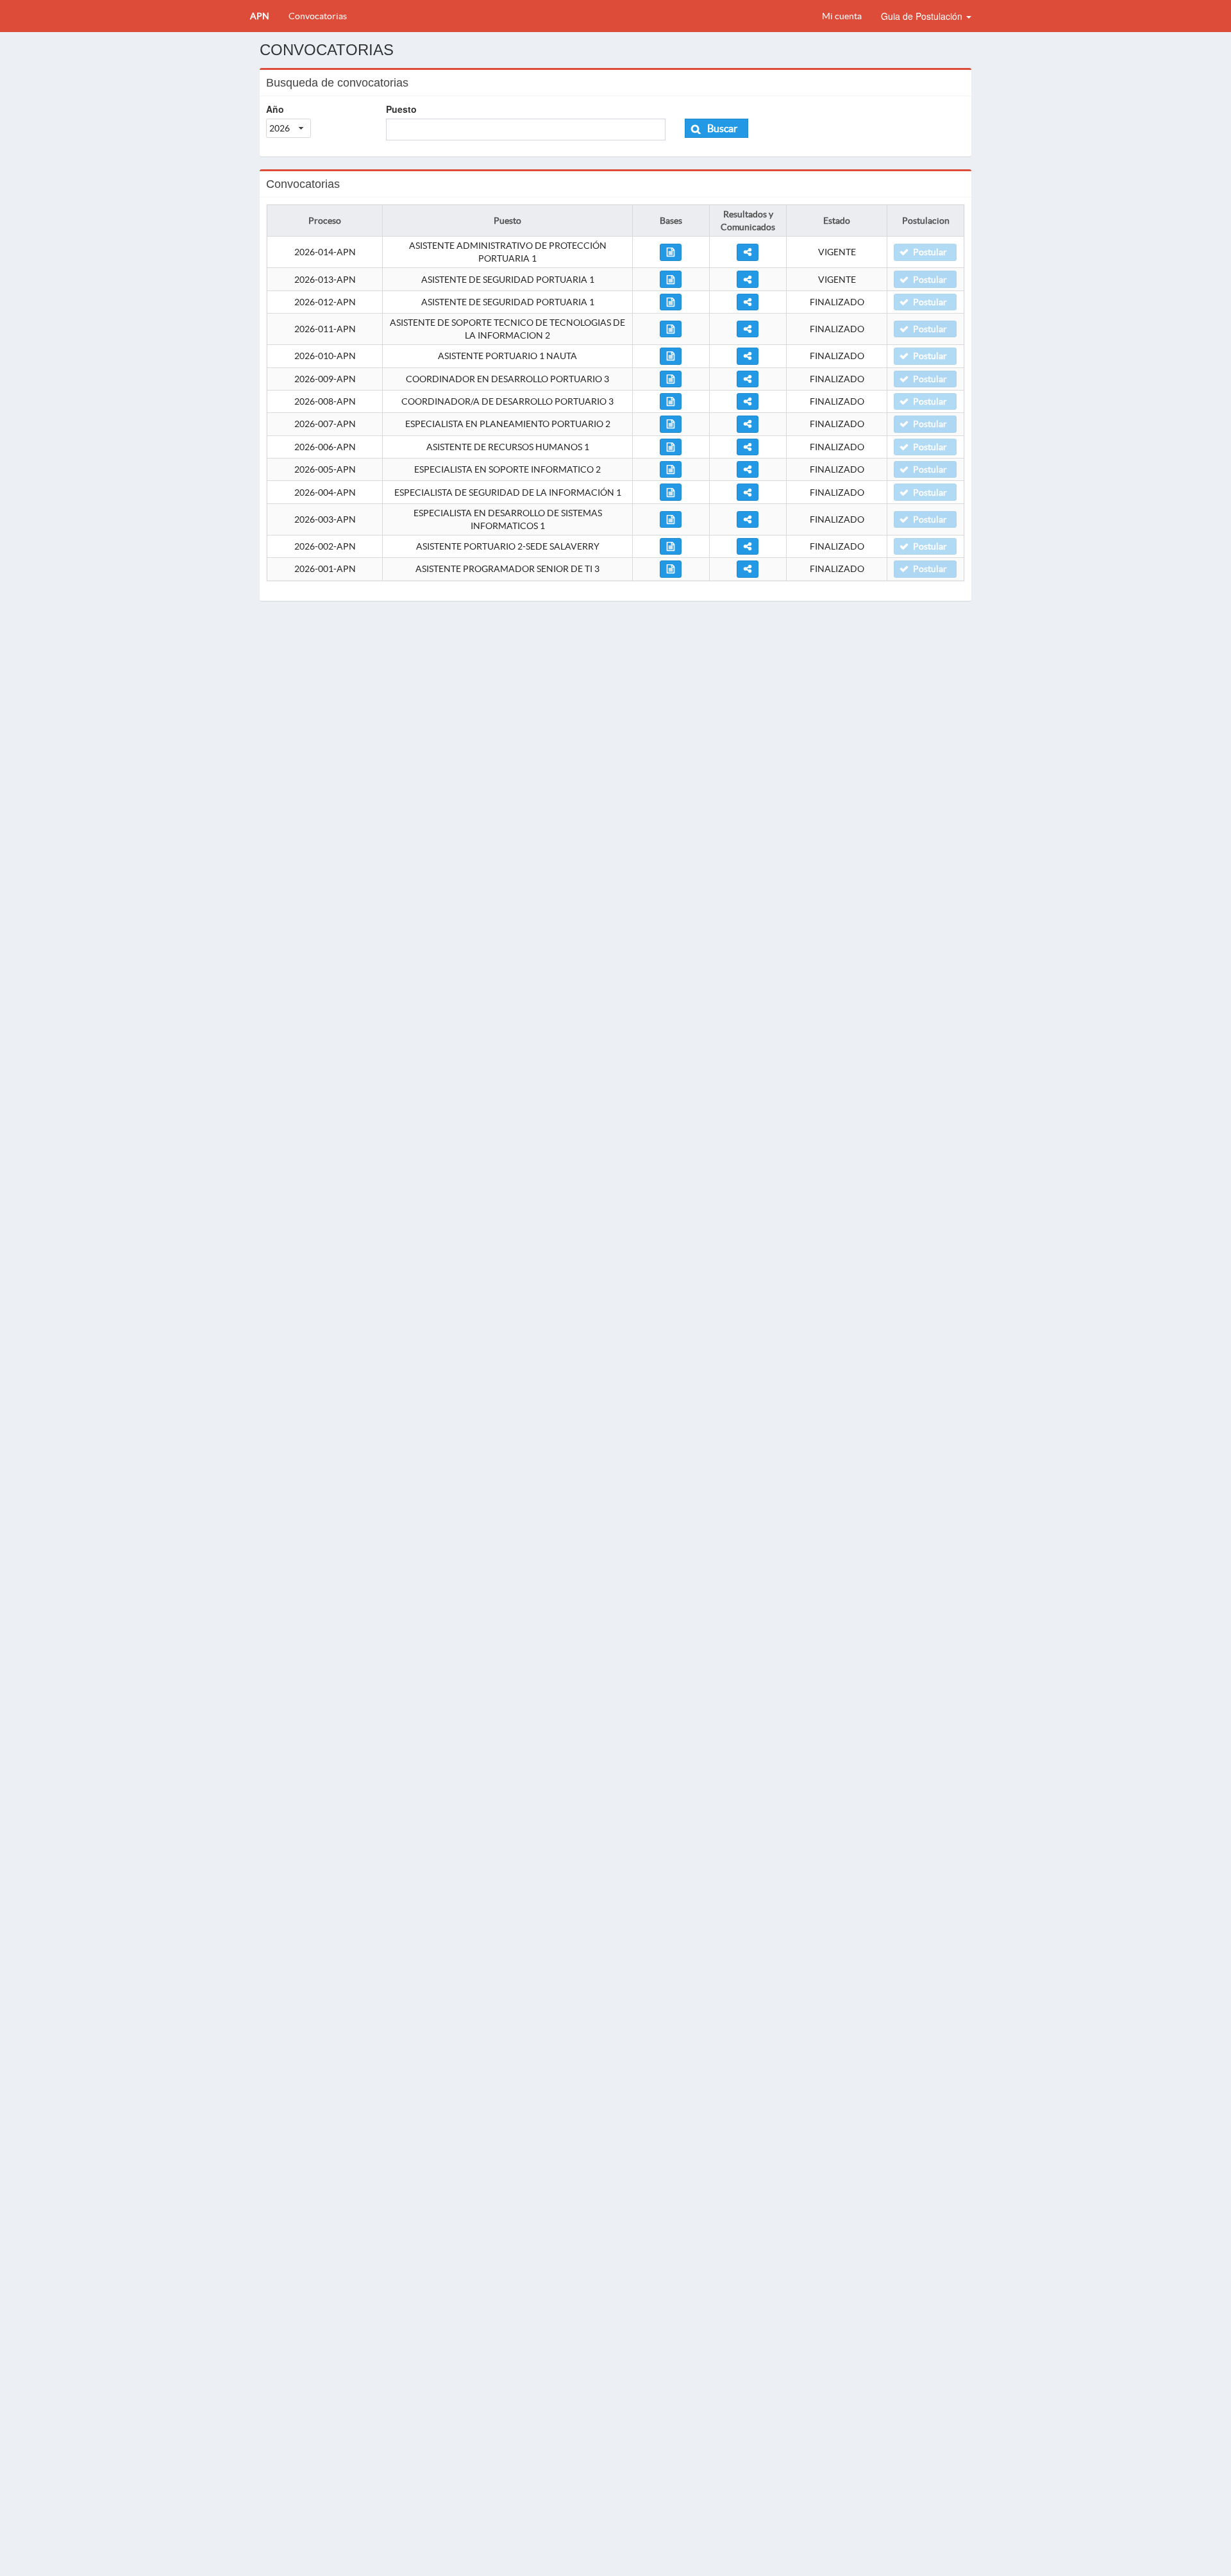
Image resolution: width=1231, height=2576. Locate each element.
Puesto (401, 109)
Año (275, 109)
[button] (716, 128)
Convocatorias (318, 16)
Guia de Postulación (923, 16)
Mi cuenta (842, 16)
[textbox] (526, 130)
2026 (280, 128)
